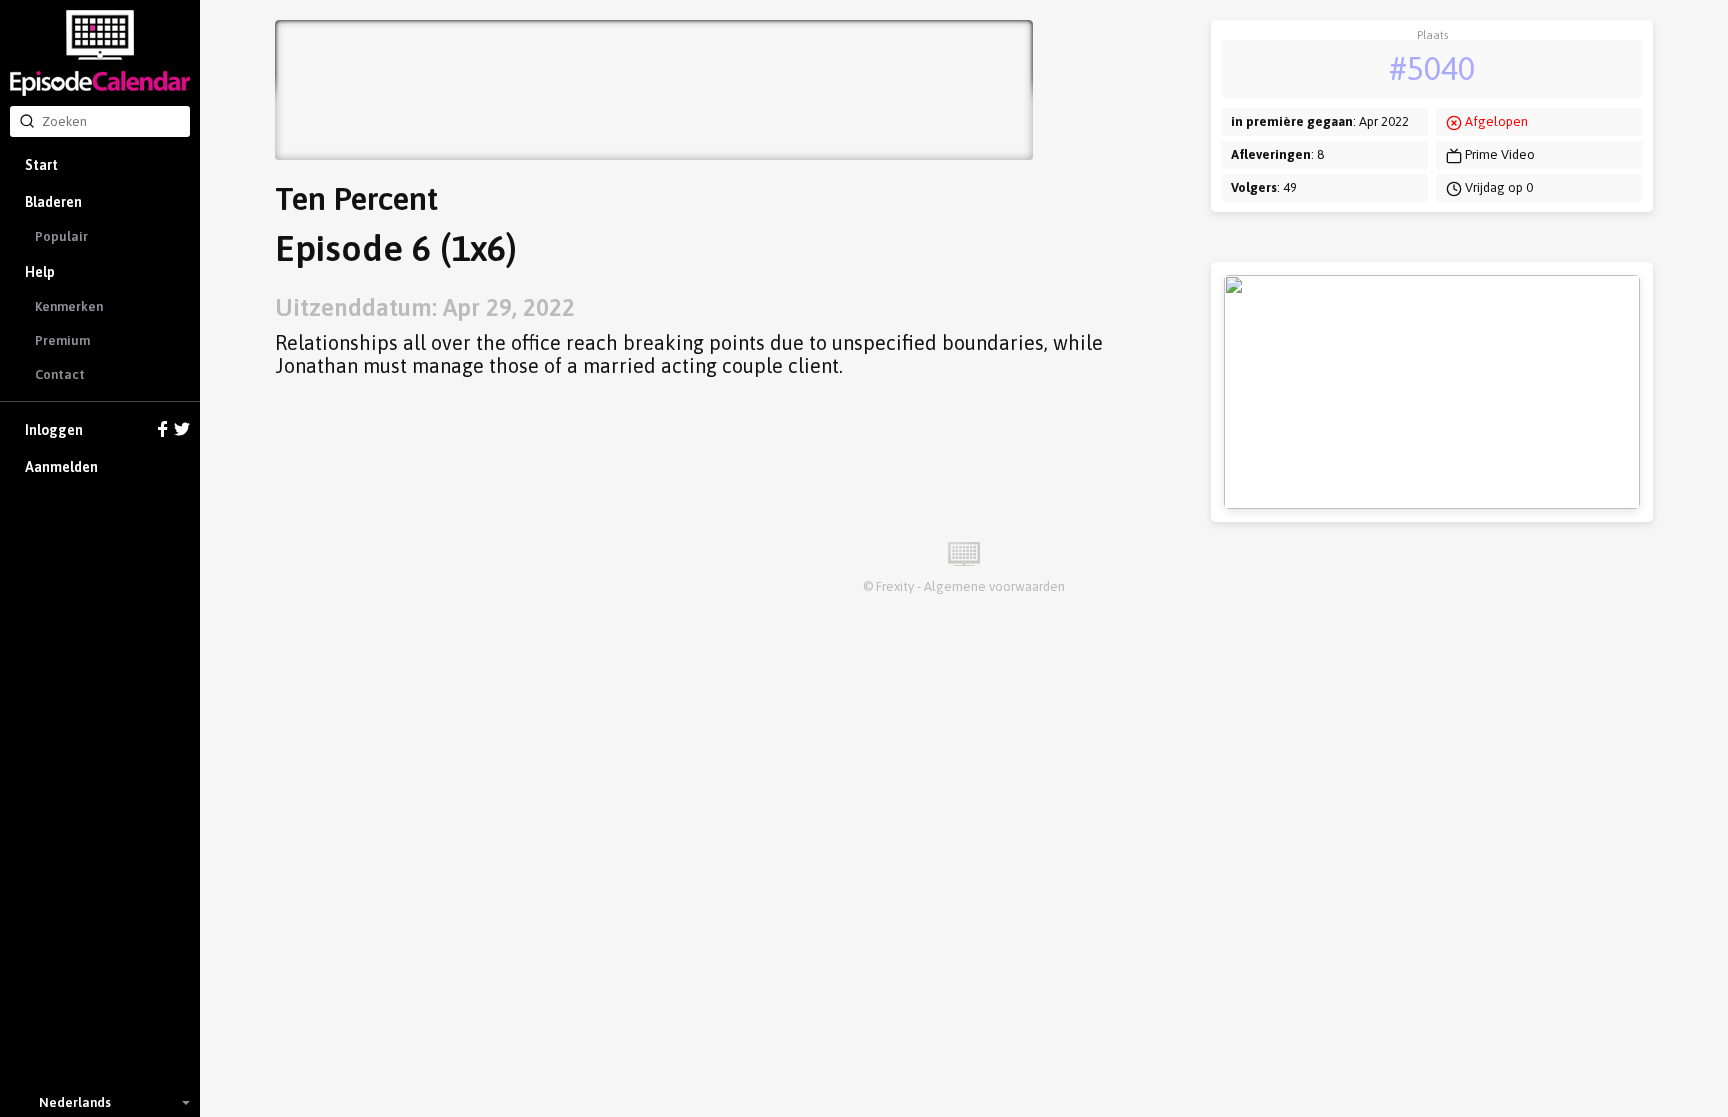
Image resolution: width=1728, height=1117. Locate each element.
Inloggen (54, 430)
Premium (62, 340)
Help (40, 272)
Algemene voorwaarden (994, 586)
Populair (61, 236)
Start (41, 165)
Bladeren (53, 202)
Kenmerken (69, 306)
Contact (60, 374)
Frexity (895, 586)
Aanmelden (61, 467)
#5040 (1432, 68)
